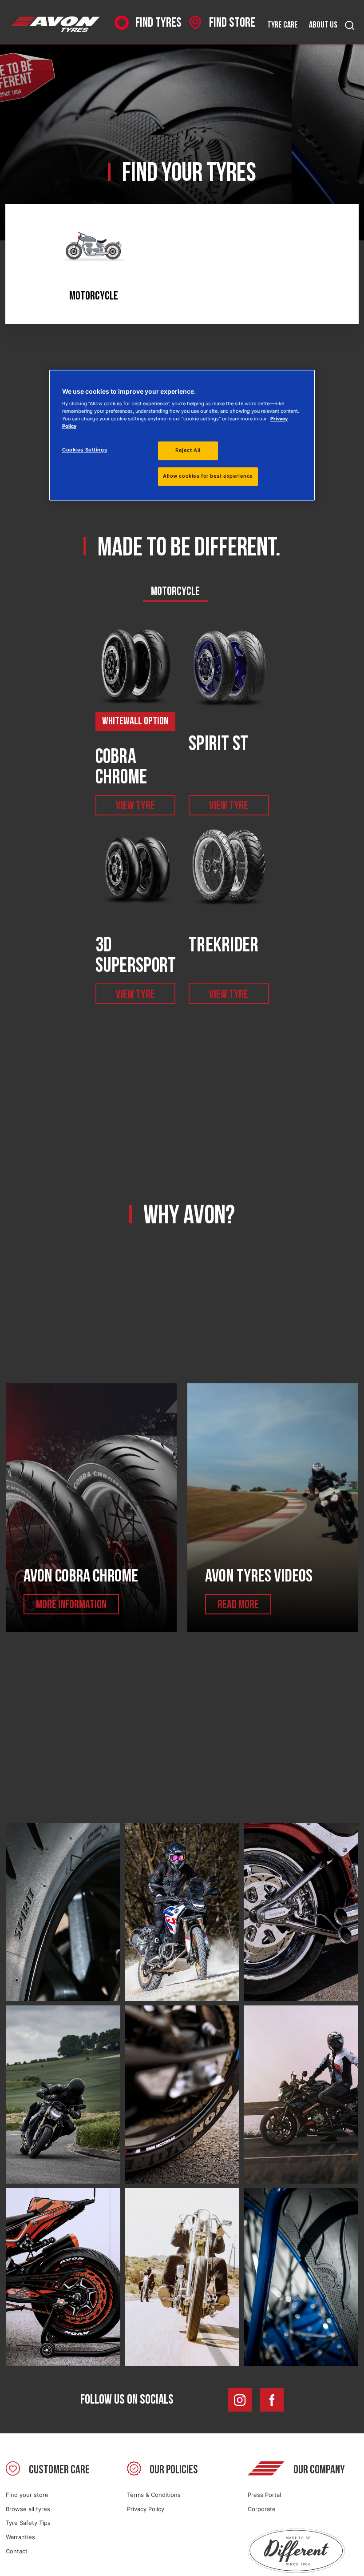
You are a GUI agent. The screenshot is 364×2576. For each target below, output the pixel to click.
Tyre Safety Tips (28, 2523)
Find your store (27, 2495)
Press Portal (264, 2495)
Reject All (188, 451)
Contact (17, 2551)
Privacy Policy (146, 2509)
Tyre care (283, 25)
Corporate (262, 2509)
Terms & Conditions (154, 2495)
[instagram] (240, 2400)
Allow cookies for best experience (208, 476)
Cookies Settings (85, 450)
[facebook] (272, 2400)
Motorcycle (175, 591)
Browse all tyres (28, 2509)
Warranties (20, 2537)
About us (323, 25)
